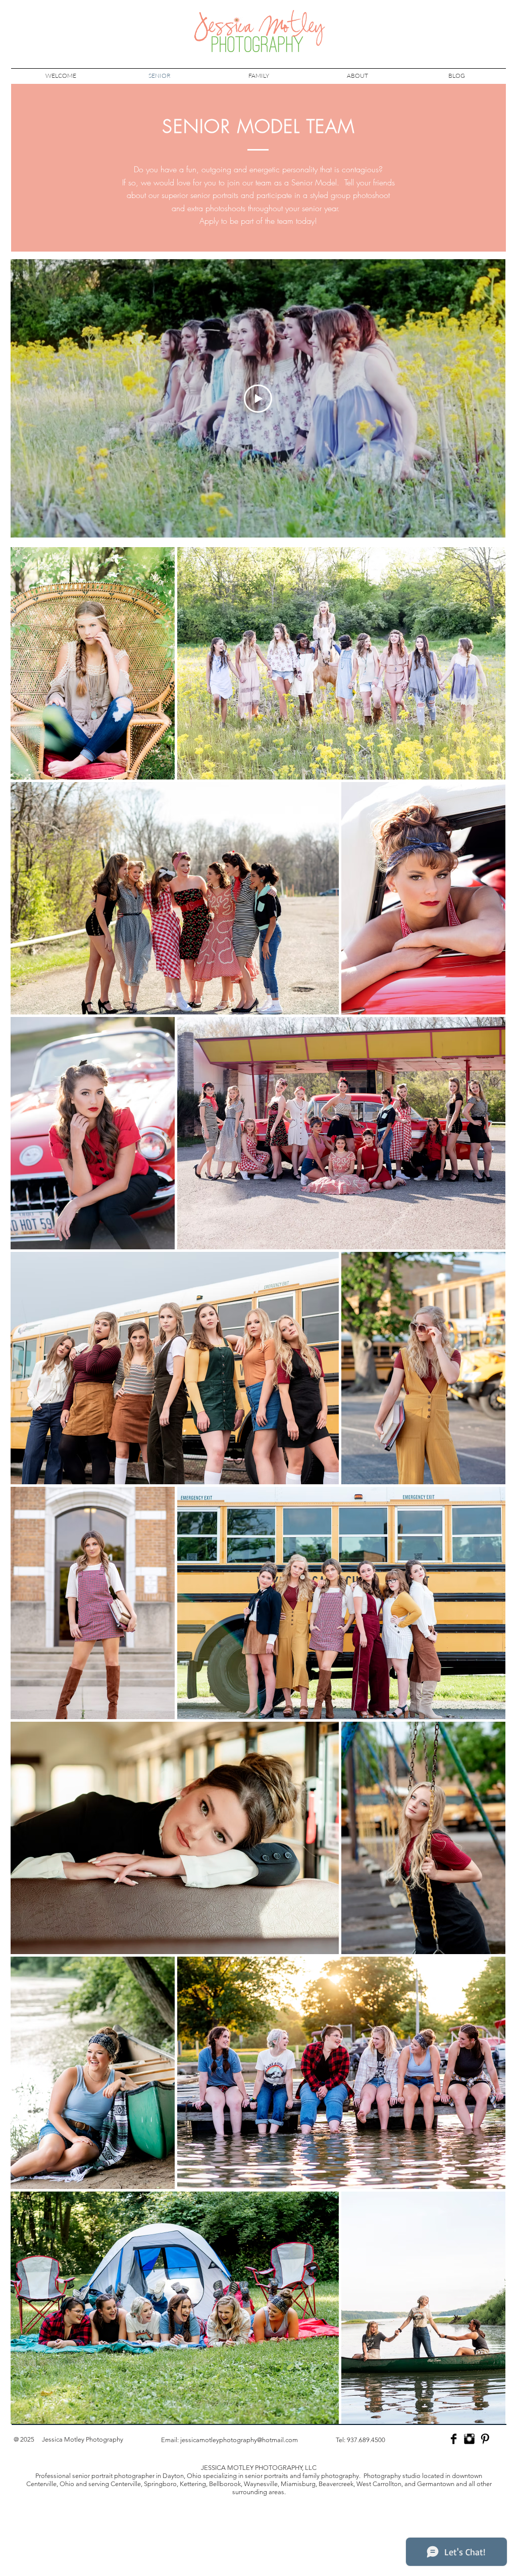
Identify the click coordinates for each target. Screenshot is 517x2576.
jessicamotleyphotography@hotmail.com (239, 2440)
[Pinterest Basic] (485, 2439)
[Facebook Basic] (454, 2439)
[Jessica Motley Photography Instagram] (469, 2439)
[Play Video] (258, 399)
